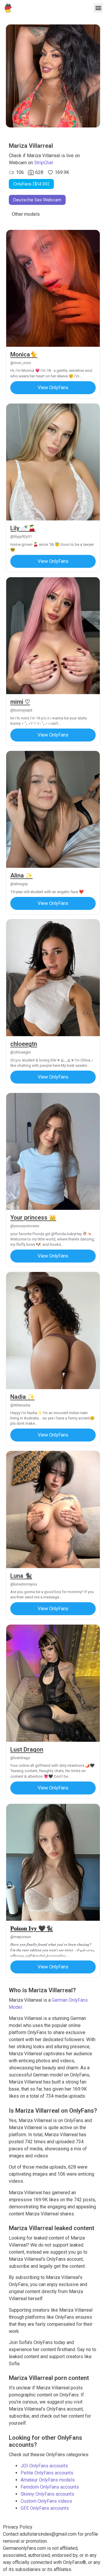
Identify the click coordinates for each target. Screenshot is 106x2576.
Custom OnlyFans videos (46, 2501)
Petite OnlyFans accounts (47, 2473)
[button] (98, 8)
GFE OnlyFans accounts (45, 2508)
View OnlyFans (53, 388)
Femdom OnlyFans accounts (50, 2487)
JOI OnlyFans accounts (44, 2466)
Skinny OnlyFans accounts (47, 2494)
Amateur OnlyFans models (48, 2480)
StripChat (44, 163)
